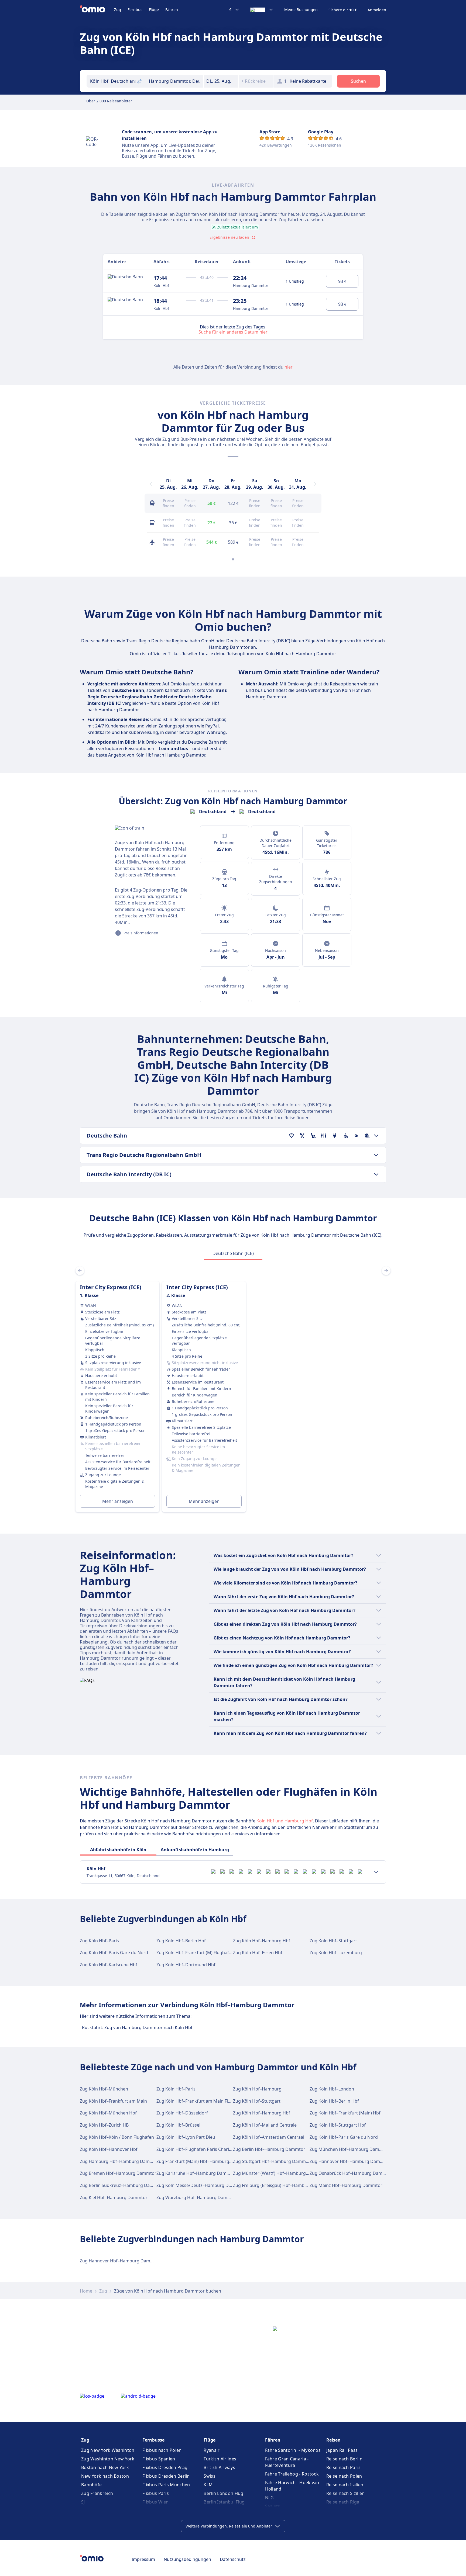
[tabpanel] (233, 1390)
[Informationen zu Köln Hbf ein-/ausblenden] (376, 1872)
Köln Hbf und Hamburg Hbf (285, 1821)
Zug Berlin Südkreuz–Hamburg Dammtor (122, 2185)
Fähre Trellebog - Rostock (292, 2474)
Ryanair (212, 2450)
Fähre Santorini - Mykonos (293, 2450)
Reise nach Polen (344, 2476)
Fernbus (135, 10)
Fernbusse (153, 2440)
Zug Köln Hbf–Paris (99, 1941)
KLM (208, 2485)
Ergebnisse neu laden (229, 237)
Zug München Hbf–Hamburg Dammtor (349, 2149)
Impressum (143, 2559)
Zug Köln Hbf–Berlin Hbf (181, 1941)
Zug (118, 10)
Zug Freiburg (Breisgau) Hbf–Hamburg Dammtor (283, 2185)
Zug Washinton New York (108, 2459)
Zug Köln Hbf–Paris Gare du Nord (114, 1953)
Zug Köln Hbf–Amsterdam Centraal (269, 2137)
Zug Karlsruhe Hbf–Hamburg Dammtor (197, 2173)
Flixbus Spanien (159, 2459)
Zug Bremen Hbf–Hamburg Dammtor (118, 2173)
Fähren (172, 10)
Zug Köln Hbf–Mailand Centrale (265, 2125)
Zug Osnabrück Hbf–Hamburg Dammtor (351, 2173)
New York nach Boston (105, 2476)
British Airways (219, 2467)
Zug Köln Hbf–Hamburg (257, 2089)
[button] (221, 81)
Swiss (210, 2476)
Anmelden (377, 10)
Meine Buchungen (301, 10)
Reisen (333, 2440)
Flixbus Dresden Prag (165, 2467)
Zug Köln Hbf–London (332, 2089)
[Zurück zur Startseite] (97, 10)
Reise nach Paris (344, 2467)
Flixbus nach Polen (162, 2450)
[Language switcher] (262, 10)
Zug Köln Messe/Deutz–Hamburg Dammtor (201, 2185)
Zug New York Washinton (108, 2450)
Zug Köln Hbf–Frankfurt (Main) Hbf (345, 2113)
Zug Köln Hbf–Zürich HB (104, 2125)
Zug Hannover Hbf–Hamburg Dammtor (350, 2161)
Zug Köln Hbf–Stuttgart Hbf (338, 2125)
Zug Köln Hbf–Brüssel (178, 2125)
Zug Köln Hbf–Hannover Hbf (109, 2149)
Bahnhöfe (91, 2485)
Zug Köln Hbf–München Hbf (108, 2113)
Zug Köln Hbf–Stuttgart (333, 1941)
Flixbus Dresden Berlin (166, 2476)
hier (289, 367)
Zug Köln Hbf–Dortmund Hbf (186, 1965)
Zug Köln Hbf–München (104, 2089)
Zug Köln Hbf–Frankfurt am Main (113, 2101)
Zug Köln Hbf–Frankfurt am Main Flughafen (201, 2101)
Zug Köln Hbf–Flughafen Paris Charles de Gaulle (205, 2149)
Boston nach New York (105, 2467)
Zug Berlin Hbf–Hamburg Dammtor (269, 2149)
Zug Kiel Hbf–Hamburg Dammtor (114, 2197)
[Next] (315, 484)
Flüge (154, 10)
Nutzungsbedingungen (187, 2559)
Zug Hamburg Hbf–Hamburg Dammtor (120, 2161)
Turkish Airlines (220, 2459)
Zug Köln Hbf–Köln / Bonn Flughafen (117, 2137)
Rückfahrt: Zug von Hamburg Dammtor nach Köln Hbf (137, 2027)
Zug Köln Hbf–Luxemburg (336, 1953)
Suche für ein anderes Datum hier (233, 332)
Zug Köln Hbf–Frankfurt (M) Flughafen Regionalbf (207, 1953)
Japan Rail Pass (342, 2450)
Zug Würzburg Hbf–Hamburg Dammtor (197, 2197)
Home (86, 2291)
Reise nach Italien (345, 2485)
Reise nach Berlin (344, 2459)
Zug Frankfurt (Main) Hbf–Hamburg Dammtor (203, 2161)
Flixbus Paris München (166, 2485)
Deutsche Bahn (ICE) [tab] (233, 1253)
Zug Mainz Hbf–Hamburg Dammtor (346, 2185)
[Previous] (151, 484)
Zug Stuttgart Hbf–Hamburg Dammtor (273, 2161)
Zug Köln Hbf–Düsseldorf (182, 2113)
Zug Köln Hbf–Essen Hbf (258, 1953)
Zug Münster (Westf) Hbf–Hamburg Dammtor (280, 2173)
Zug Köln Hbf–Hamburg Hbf (262, 1941)
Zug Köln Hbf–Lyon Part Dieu (186, 2137)
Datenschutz (233, 2559)
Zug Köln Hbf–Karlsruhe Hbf (109, 1965)
